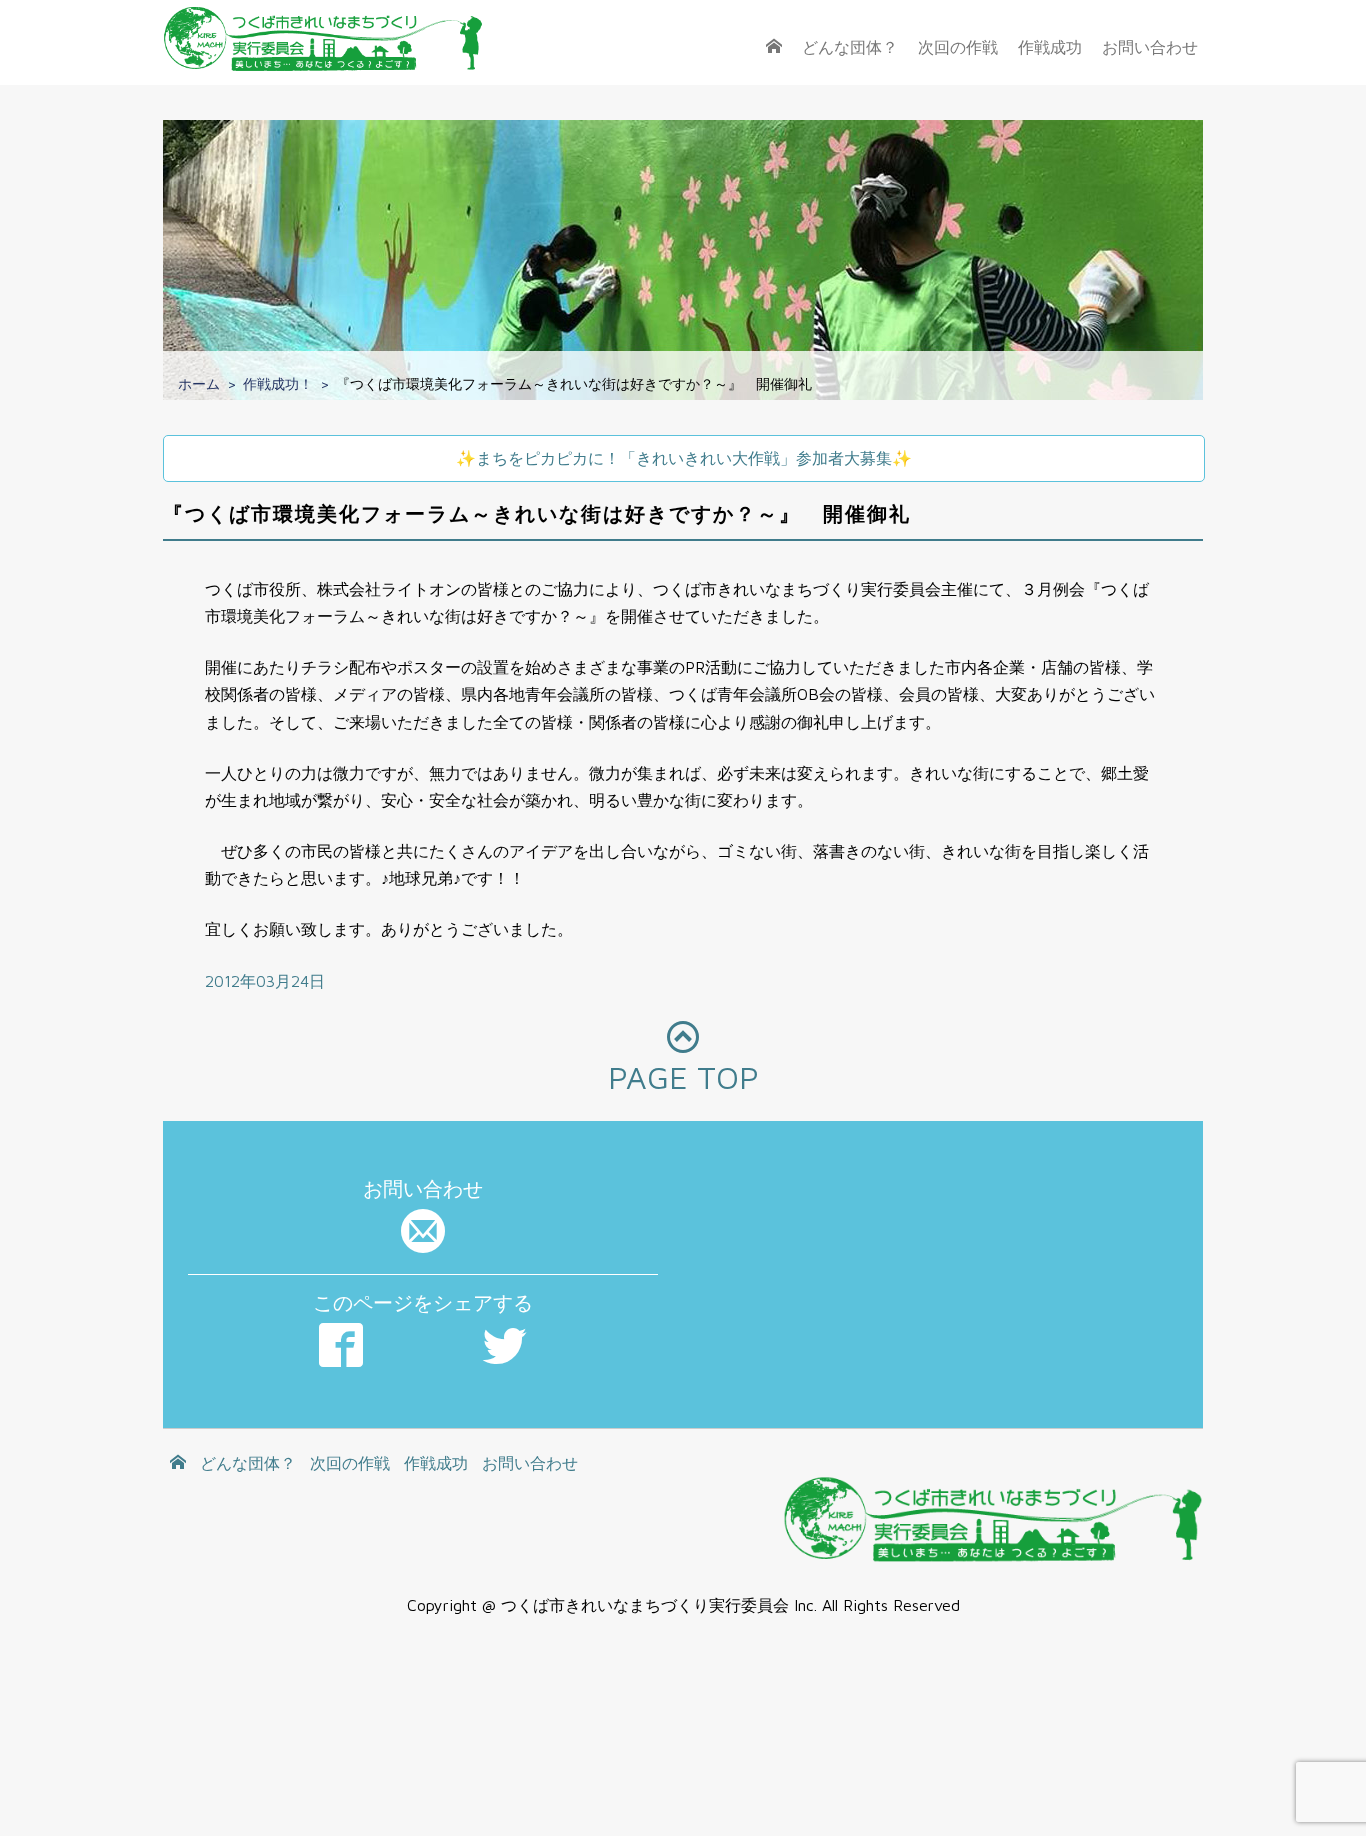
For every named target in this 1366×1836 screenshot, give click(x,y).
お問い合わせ (1150, 47)
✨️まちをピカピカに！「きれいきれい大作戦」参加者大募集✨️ (684, 458)
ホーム (199, 383)
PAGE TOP (683, 1077)
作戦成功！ (278, 383)
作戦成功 (1050, 47)
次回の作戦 (958, 47)
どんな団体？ (850, 47)
